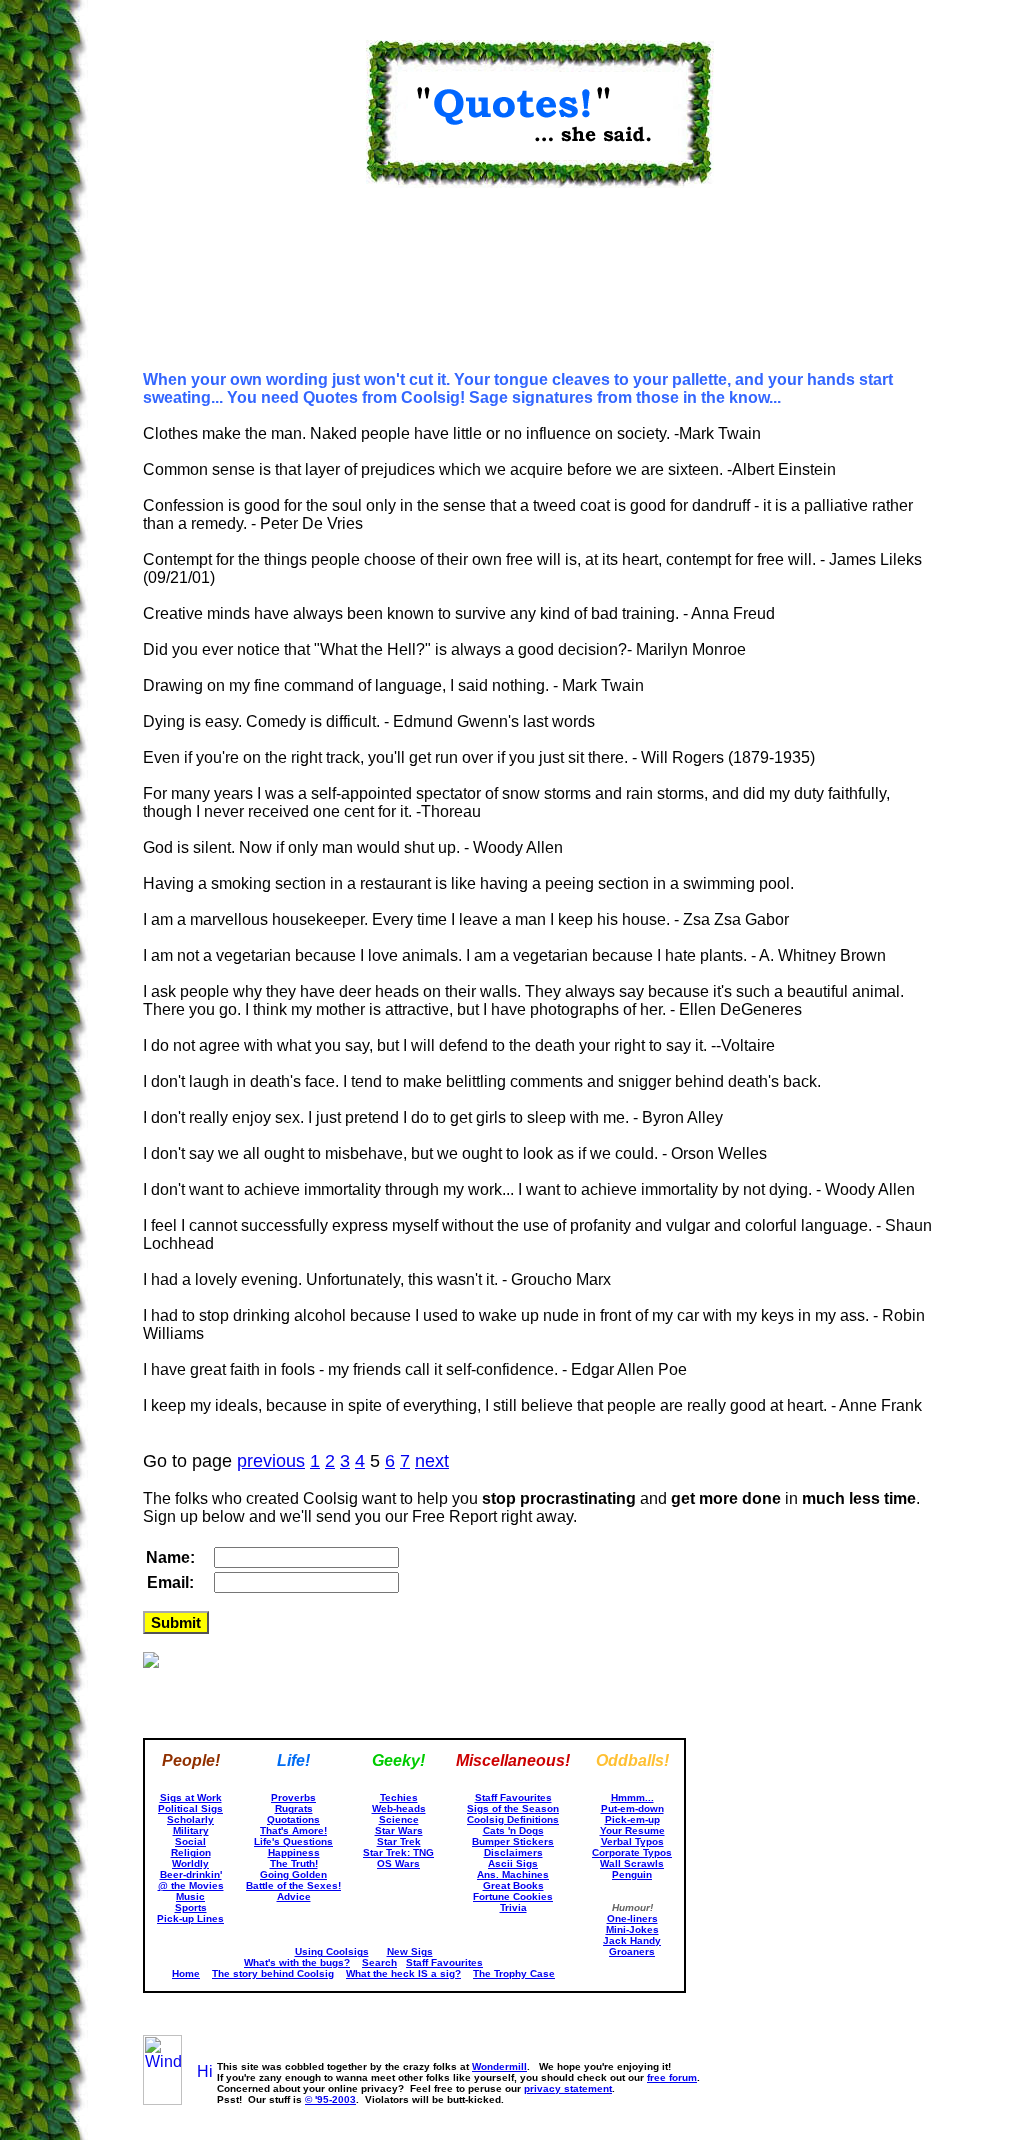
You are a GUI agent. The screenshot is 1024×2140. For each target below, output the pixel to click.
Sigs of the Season (513, 1808)
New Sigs (410, 1951)
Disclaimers (513, 1852)
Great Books (513, 1885)
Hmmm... (632, 1797)
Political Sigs (190, 1808)
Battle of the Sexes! (293, 1885)
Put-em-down (632, 1808)
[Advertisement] (243, 290)
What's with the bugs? (297, 1962)
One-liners (632, 1918)
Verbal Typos (632, 1841)
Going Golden (293, 1874)
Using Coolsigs (332, 1951)
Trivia (513, 1907)
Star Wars (399, 1830)
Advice (294, 1896)
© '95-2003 (330, 2099)
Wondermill (499, 2066)
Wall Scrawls (632, 1863)
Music (190, 1896)
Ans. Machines (513, 1874)
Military (191, 1830)
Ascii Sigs (513, 1863)
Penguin (632, 1874)
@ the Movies (191, 1885)
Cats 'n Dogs (513, 1830)
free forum (672, 2077)
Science (399, 1819)
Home (186, 1973)
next (432, 1461)
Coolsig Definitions (513, 1819)
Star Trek (399, 1841)
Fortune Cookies (513, 1896)
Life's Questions (293, 1841)
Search (379, 1962)
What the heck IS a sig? (403, 1973)
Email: (170, 1582)
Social (190, 1841)
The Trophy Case (514, 1973)
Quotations (293, 1819)
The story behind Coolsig (273, 1973)
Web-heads (399, 1808)
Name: (170, 1557)
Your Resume (632, 1830)
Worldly (190, 1863)
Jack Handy (632, 1940)
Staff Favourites (513, 1797)
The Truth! (294, 1863)
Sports (191, 1907)
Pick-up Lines (190, 1918)
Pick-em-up (632, 1819)
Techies (399, 1797)
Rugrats (294, 1808)
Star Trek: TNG (398, 1852)
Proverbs (293, 1797)
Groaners (632, 1951)
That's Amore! (293, 1830)
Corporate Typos (632, 1852)
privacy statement (568, 2088)
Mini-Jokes (632, 1929)
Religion (191, 1852)
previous (271, 1461)
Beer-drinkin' (191, 1874)
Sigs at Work (191, 1797)
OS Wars (398, 1863)
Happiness (294, 1852)
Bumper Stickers (513, 1841)
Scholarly (190, 1819)
